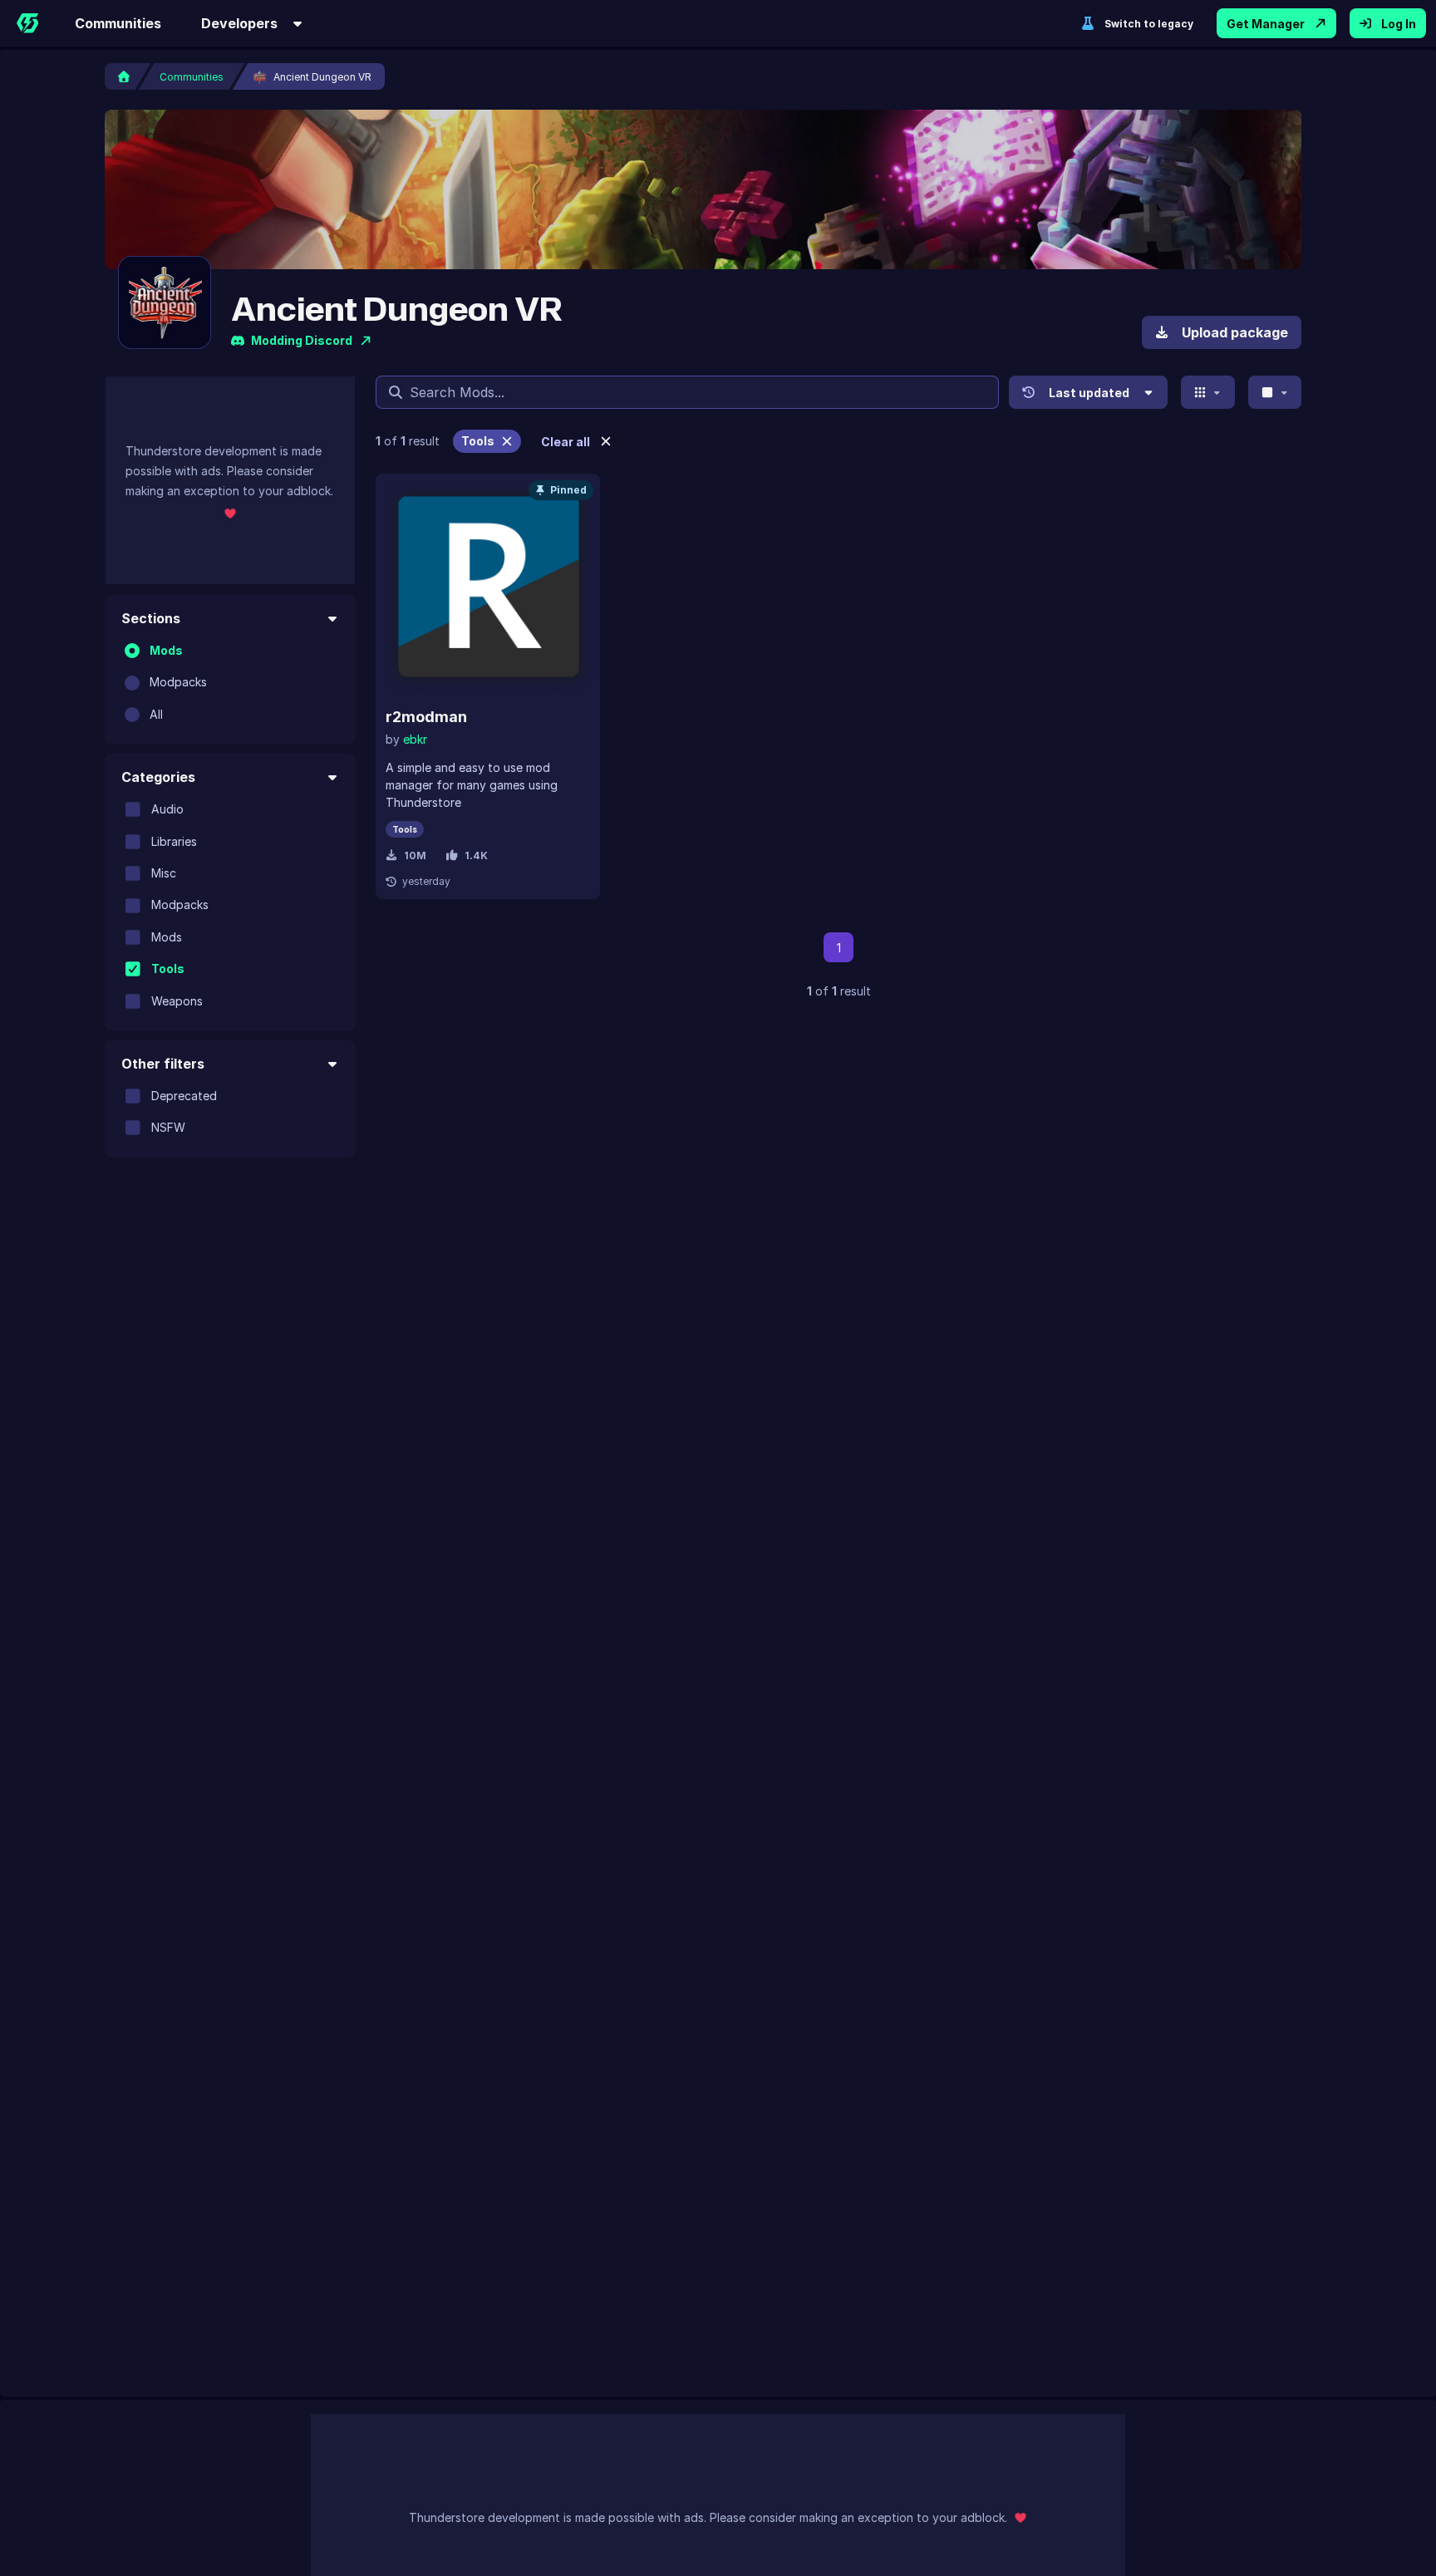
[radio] (132, 651)
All (156, 714)
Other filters (163, 1064)
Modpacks (178, 682)
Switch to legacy (1149, 24)
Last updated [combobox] (1089, 393)
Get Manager (1266, 24)
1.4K (476, 855)
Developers (239, 23)
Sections (151, 618)
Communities (118, 23)
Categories (158, 777)
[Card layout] (1208, 392)
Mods (166, 650)
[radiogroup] (230, 683)
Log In (1399, 24)
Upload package (1235, 332)
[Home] (27, 23)
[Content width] (1275, 392)
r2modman (426, 717)
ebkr (415, 739)
